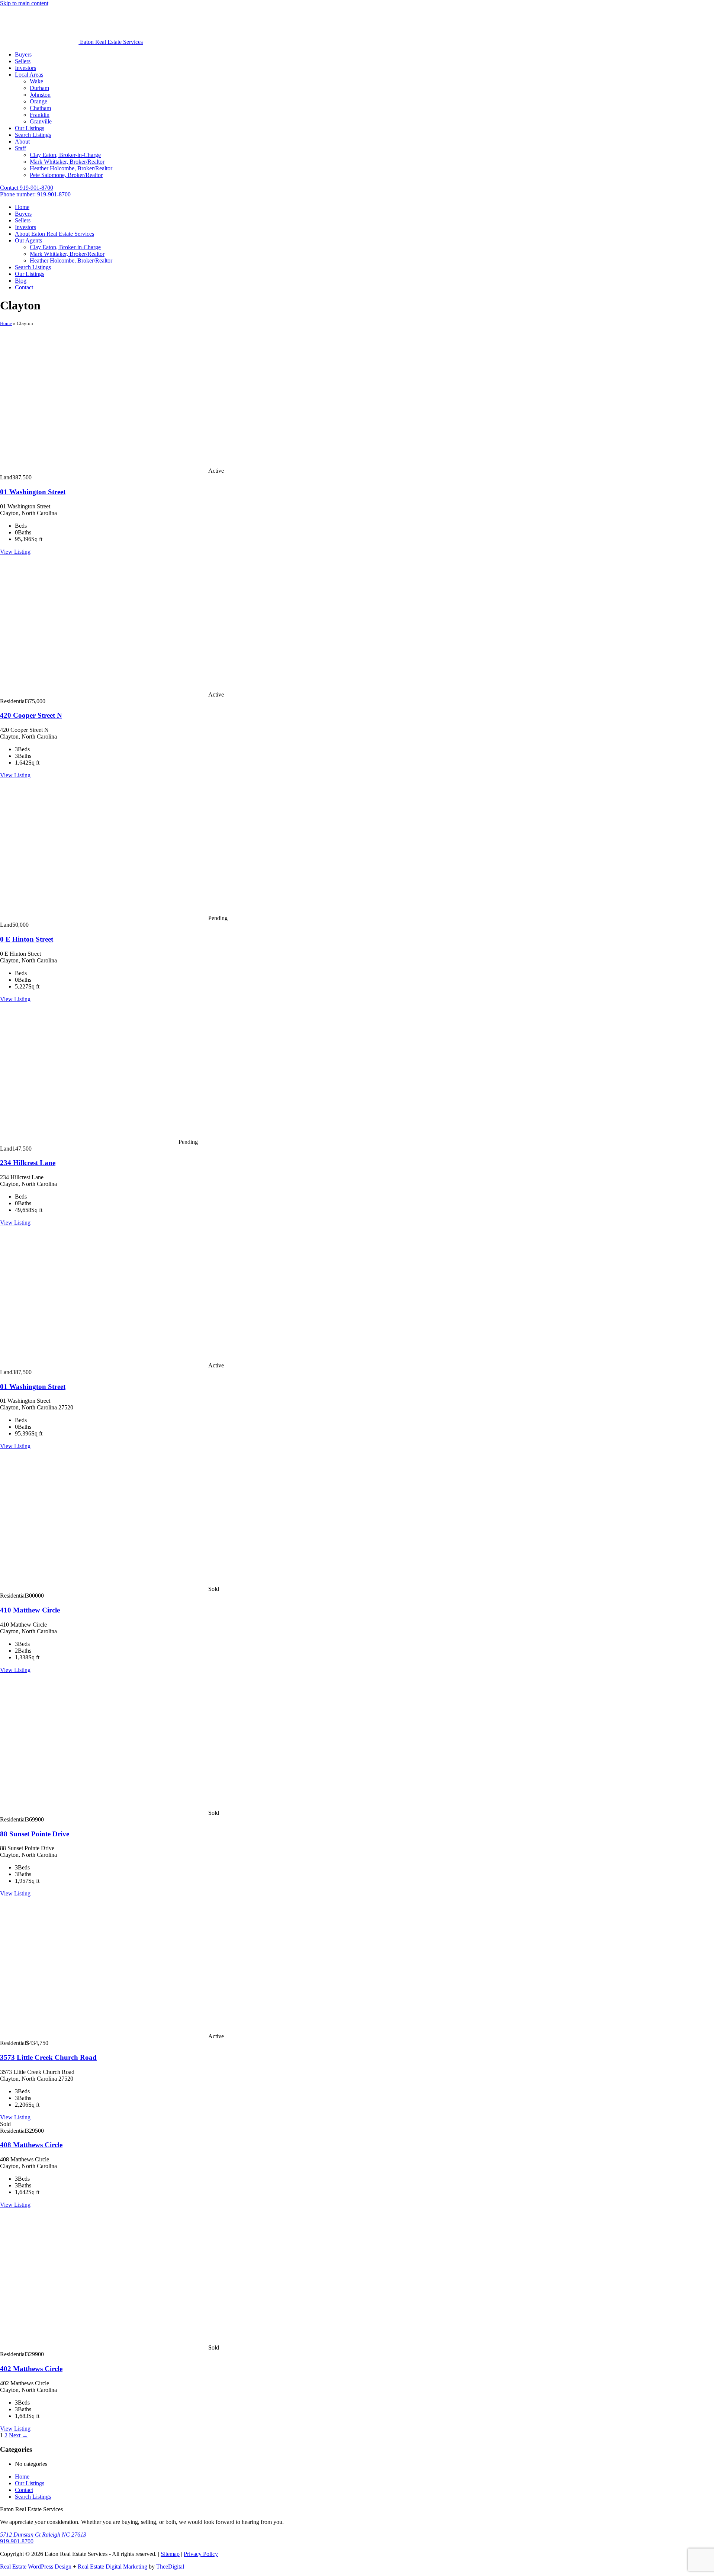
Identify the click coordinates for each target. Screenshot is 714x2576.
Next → (18, 2435)
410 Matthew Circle (30, 1610)
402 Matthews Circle (31, 2369)
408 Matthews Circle (31, 2145)
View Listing (15, 552)
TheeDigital (170, 2567)
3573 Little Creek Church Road (48, 2057)
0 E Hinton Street (27, 939)
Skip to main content (24, 3)
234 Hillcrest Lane (28, 1163)
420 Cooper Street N (31, 715)
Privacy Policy (201, 2554)
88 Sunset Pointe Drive (35, 1834)
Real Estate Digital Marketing (112, 2567)
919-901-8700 (17, 2541)
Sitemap (170, 2554)
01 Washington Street (33, 492)
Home (6, 323)
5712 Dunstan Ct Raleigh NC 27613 (43, 2535)
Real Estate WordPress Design (36, 2567)
